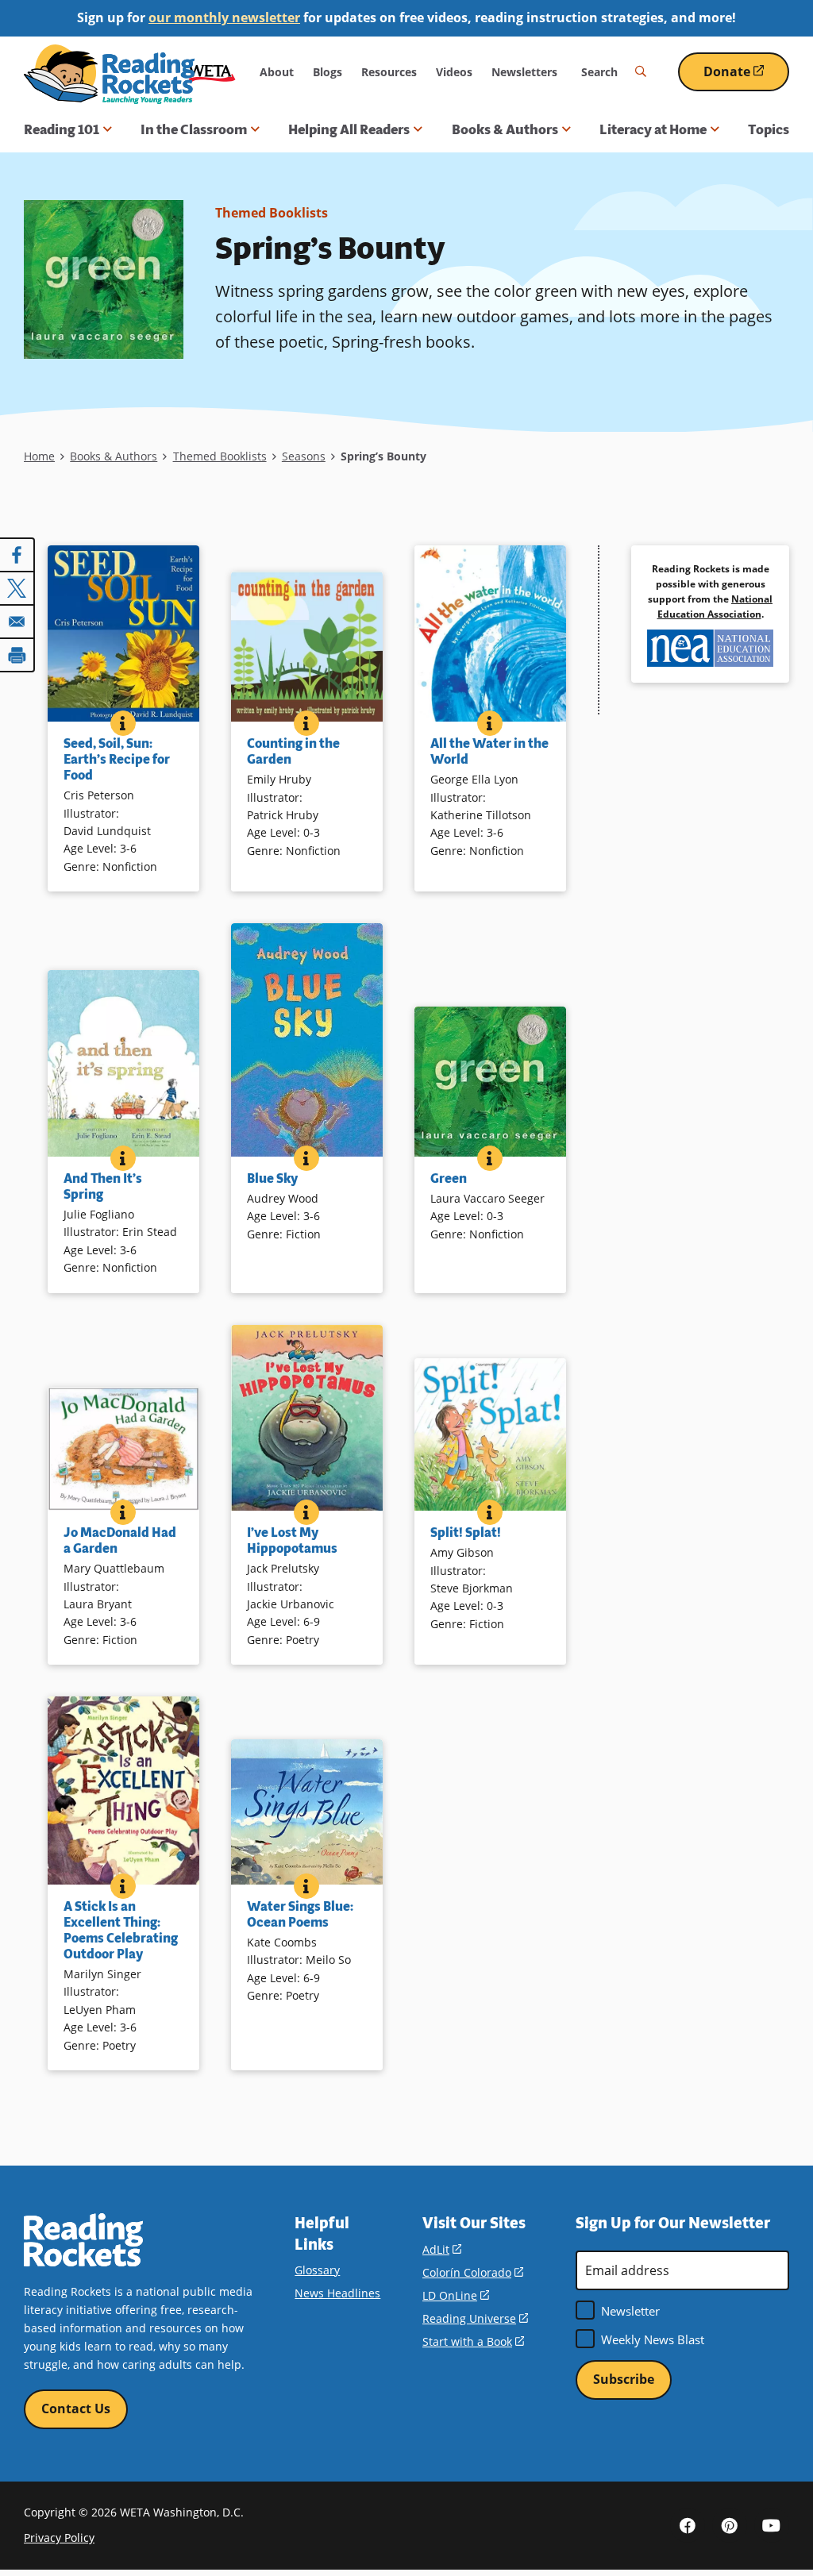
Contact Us (76, 2409)
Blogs (328, 72)
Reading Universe (475, 2318)
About (277, 72)
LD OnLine (456, 2295)
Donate (746, 77)
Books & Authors (114, 456)
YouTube (772, 2525)
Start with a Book (473, 2341)
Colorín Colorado (473, 2272)
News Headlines (337, 2293)
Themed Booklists (272, 213)
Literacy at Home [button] (653, 129)
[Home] (109, 74)
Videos (454, 72)
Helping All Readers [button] (349, 129)
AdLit (442, 2249)
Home (39, 456)
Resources (389, 72)
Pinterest (730, 2525)
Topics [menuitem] (769, 129)
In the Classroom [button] (194, 129)
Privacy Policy (59, 2537)
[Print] (17, 655)
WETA (212, 72)
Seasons (304, 456)
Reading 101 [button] (62, 129)
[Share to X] (17, 588)
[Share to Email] (17, 622)
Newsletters (524, 72)
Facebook (688, 2525)
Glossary (317, 2270)
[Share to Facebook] (17, 555)
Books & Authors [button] (505, 129)
